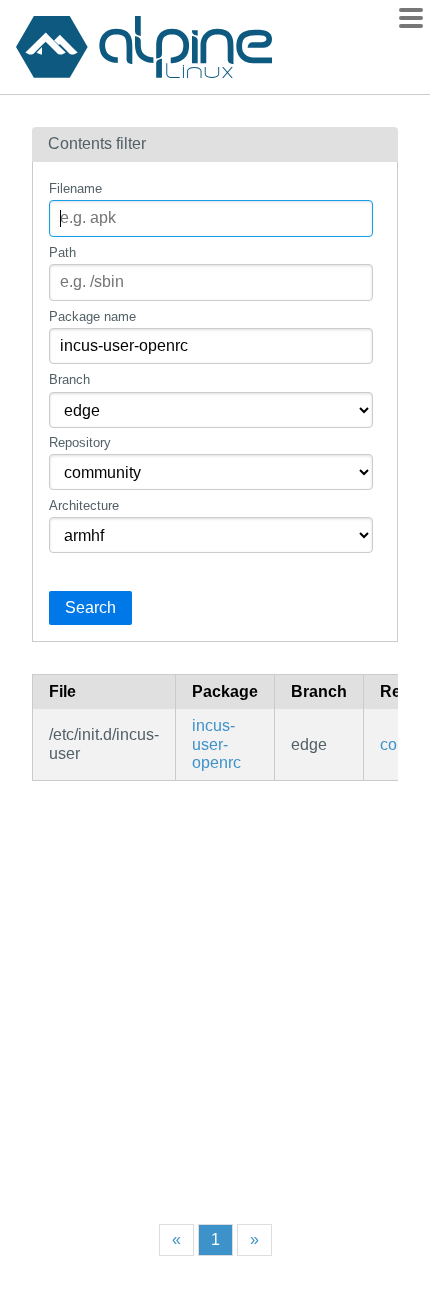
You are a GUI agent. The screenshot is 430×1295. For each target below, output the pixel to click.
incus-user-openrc (216, 744)
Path (62, 252)
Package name (92, 316)
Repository (80, 442)
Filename (75, 188)
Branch (69, 379)
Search (90, 607)
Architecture (84, 505)
